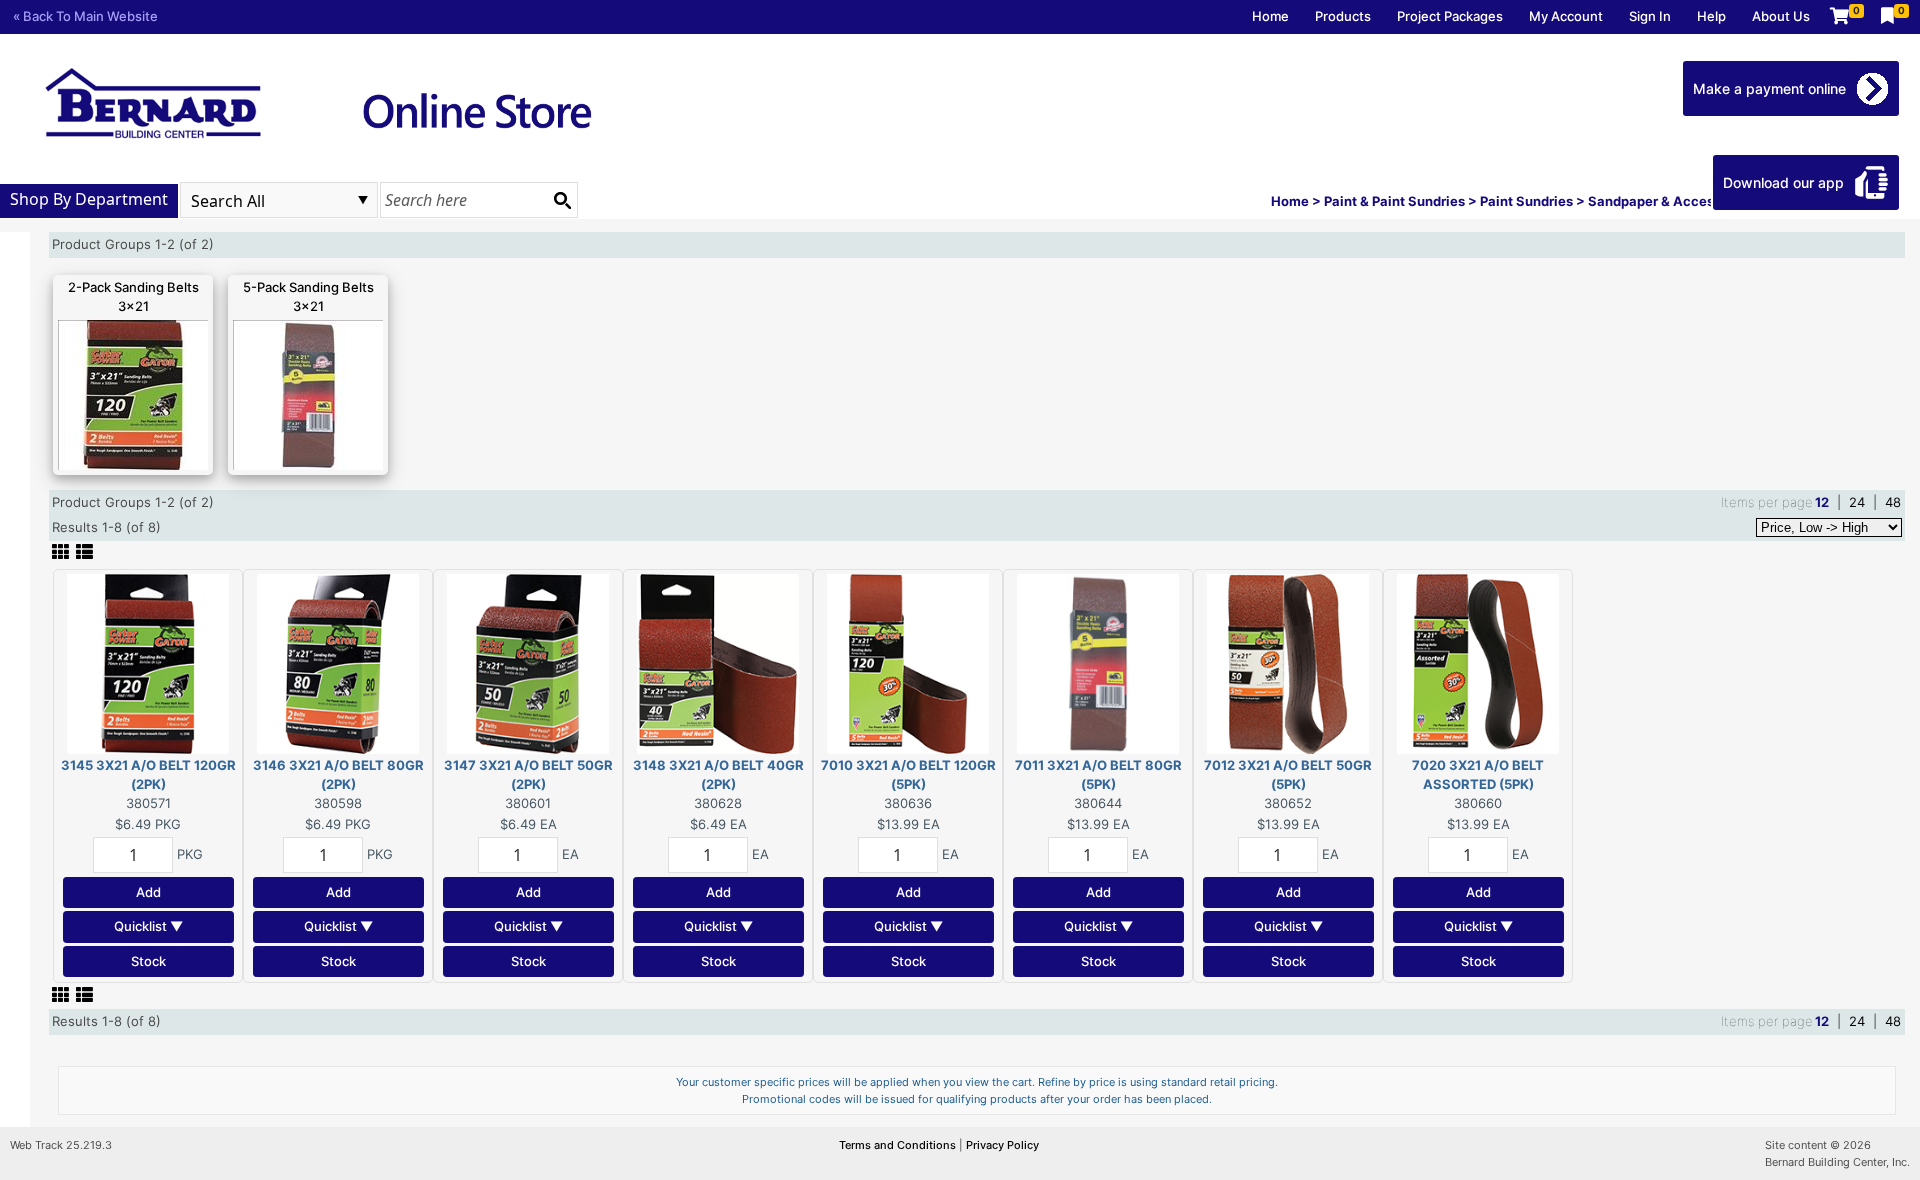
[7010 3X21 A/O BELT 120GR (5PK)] (908, 662)
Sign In (1650, 16)
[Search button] (562, 200)
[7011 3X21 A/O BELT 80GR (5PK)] (1098, 662)
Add (148, 892)
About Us (1781, 16)
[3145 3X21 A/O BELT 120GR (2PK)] (148, 662)
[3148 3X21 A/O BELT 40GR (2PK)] (718, 662)
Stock (148, 961)
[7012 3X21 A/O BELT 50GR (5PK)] (1288, 662)
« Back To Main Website (85, 16)
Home (1270, 16)
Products (1343, 16)
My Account (1566, 16)
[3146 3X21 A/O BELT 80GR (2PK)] (338, 662)
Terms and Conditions (899, 1145)
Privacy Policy (1002, 1145)
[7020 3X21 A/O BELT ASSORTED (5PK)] (1478, 662)
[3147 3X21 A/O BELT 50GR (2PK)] (528, 662)
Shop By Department (89, 199)
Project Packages (1450, 16)
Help (1711, 16)
